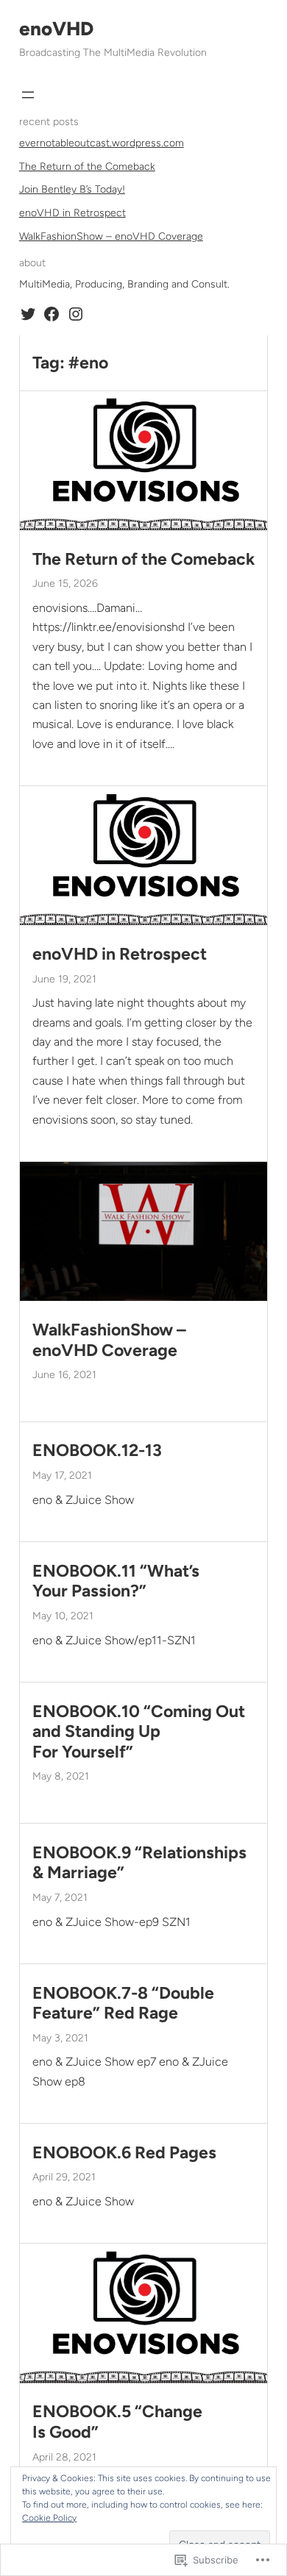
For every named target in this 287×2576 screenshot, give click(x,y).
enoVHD (56, 29)
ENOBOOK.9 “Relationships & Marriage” (139, 1863)
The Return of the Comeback (87, 167)
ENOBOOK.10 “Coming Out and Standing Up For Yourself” (139, 1732)
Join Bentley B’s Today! (72, 189)
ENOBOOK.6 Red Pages (124, 2153)
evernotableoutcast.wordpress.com (102, 143)
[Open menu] (28, 95)
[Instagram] (76, 314)
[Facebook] (52, 314)
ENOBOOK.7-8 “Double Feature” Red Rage (123, 2004)
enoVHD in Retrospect (72, 213)
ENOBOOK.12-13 (97, 1451)
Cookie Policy (49, 2518)
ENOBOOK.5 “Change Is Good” (117, 2422)
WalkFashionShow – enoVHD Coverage (111, 236)
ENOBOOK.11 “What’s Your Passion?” (116, 1581)
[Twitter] (28, 314)
